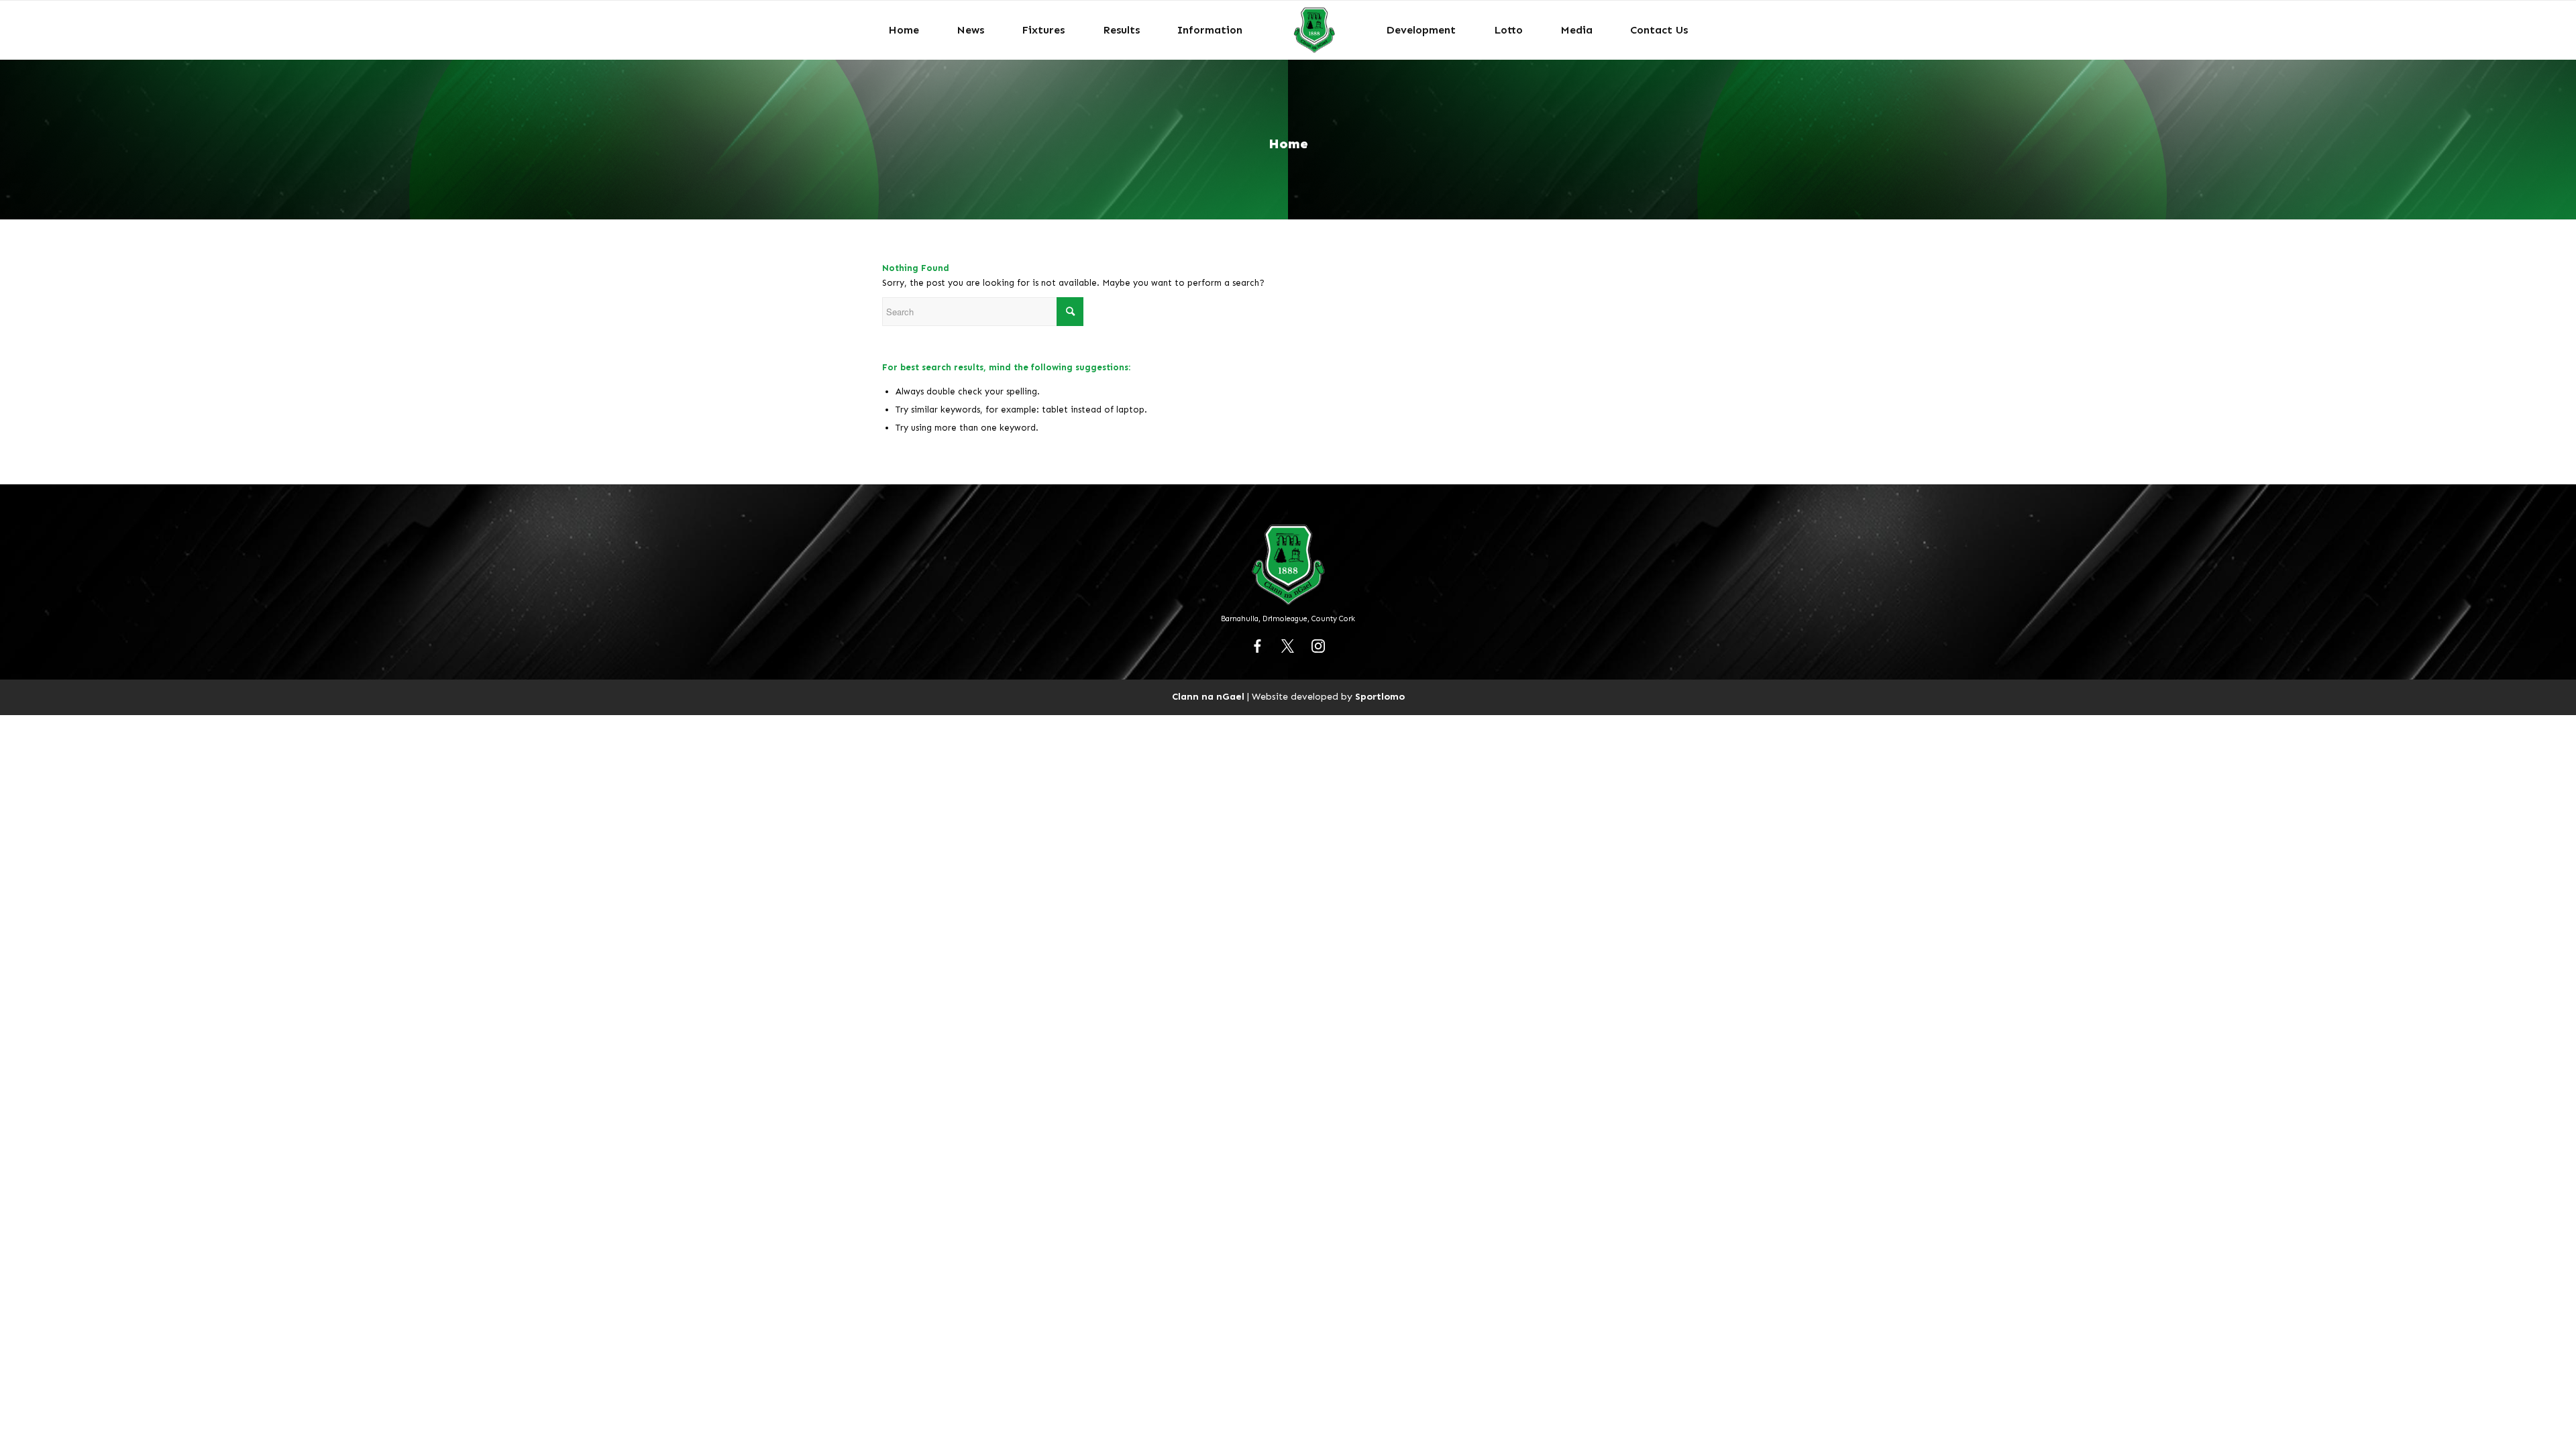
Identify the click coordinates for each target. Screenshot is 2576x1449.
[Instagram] (1318, 646)
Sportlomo (1380, 696)
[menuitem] (904, 30)
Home (1288, 144)
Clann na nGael (1208, 696)
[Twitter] (1288, 646)
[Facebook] (1258, 646)
